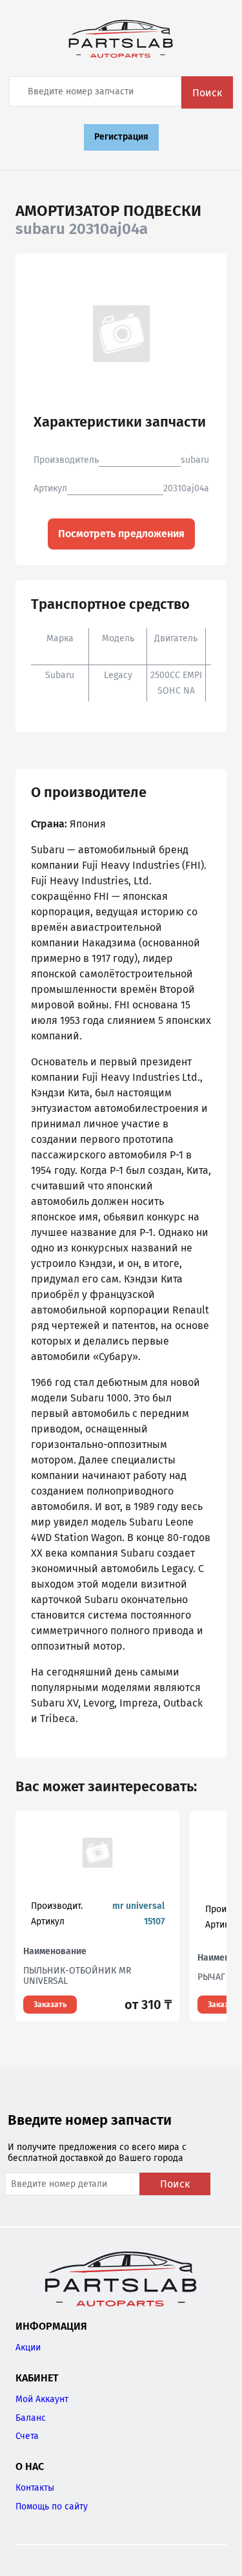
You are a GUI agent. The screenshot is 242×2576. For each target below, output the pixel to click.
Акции (28, 2347)
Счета (27, 2436)
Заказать (50, 2005)
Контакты (35, 2488)
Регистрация (121, 137)
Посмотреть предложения (121, 534)
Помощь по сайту (52, 2507)
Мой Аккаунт (42, 2399)
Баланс (31, 2418)
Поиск (207, 93)
